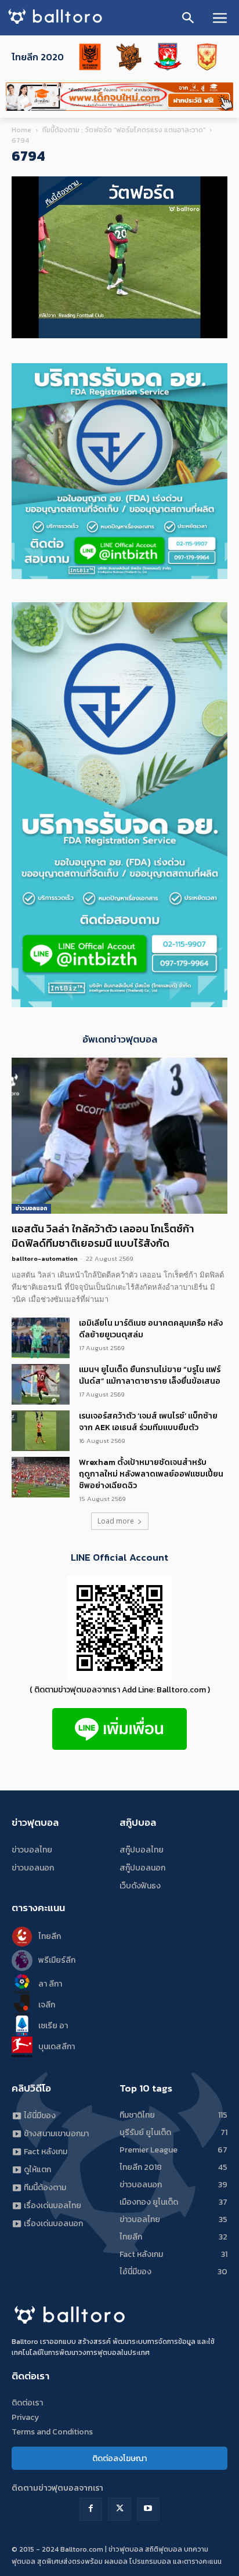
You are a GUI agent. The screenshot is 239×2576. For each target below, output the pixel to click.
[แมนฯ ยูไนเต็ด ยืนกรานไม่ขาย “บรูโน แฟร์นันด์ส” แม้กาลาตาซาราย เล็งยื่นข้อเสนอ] (41, 1384)
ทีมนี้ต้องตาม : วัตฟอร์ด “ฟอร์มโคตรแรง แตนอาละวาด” (124, 130)
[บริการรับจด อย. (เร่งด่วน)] (119, 576)
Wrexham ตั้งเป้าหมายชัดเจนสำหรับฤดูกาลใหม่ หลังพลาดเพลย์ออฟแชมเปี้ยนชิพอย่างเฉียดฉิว (151, 1474)
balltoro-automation (45, 1258)
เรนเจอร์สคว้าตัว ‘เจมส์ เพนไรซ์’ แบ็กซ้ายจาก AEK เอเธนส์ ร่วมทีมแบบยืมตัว (148, 1422)
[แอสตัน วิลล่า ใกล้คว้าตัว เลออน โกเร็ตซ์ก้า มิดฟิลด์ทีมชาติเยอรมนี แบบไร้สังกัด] (119, 1136)
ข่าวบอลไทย (32, 1850)
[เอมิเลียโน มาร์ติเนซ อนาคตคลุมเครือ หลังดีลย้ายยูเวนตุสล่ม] (41, 1338)
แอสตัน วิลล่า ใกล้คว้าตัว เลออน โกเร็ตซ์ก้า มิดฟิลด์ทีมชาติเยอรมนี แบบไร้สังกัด (103, 1236)
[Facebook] (91, 2509)
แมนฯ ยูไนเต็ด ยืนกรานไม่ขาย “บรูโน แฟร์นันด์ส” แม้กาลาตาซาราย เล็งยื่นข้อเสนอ (150, 1375)
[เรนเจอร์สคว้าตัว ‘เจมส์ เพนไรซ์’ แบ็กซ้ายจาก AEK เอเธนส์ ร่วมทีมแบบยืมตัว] (41, 1431)
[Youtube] (148, 2509)
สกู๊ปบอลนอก (142, 1868)
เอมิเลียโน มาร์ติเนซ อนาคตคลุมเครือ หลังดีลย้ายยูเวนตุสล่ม (151, 1329)
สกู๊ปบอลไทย (142, 1850)
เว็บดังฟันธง (140, 1886)
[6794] (119, 336)
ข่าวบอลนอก (31, 1208)
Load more (116, 1521)
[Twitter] (119, 2509)
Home (21, 130)
